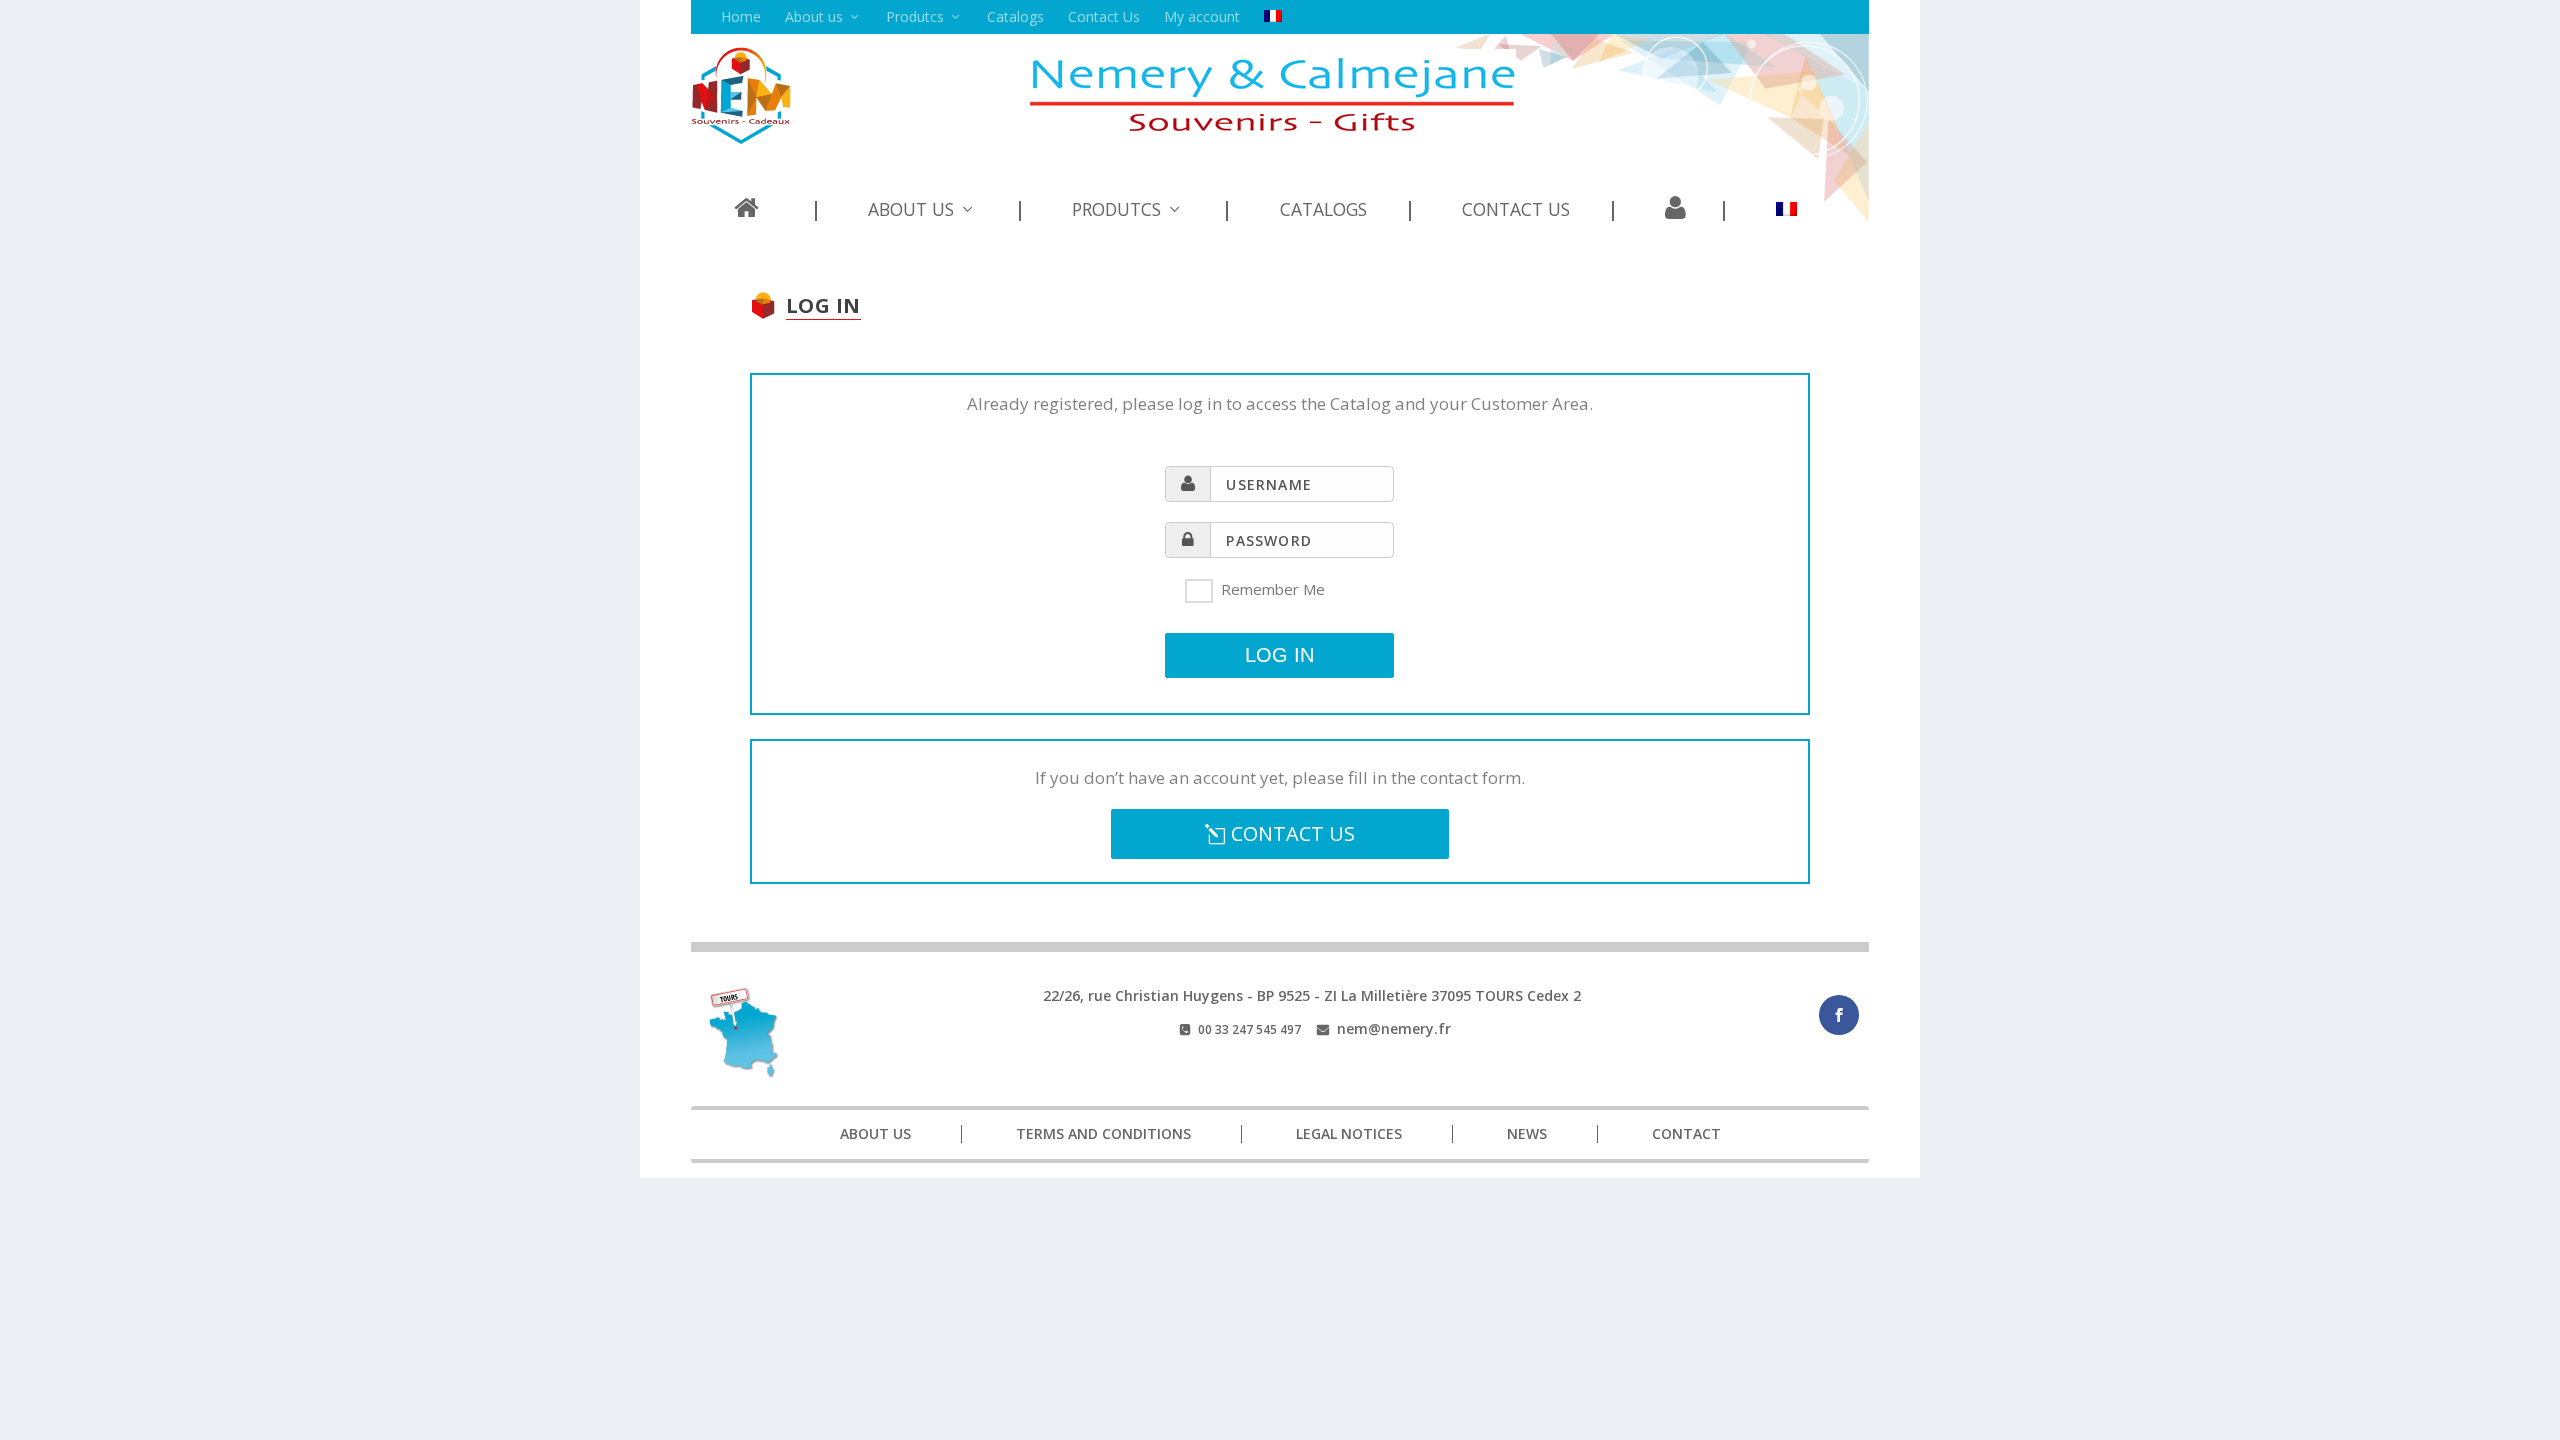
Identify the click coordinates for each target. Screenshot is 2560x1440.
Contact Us (1104, 16)
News (1527, 1134)
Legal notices (1349, 1134)
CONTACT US (1293, 833)
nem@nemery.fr (1394, 1028)
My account (1202, 16)
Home (741, 16)
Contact (1686, 1134)
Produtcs (915, 16)
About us (814, 16)
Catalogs (1015, 16)
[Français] (1273, 17)
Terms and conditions (1103, 1134)
